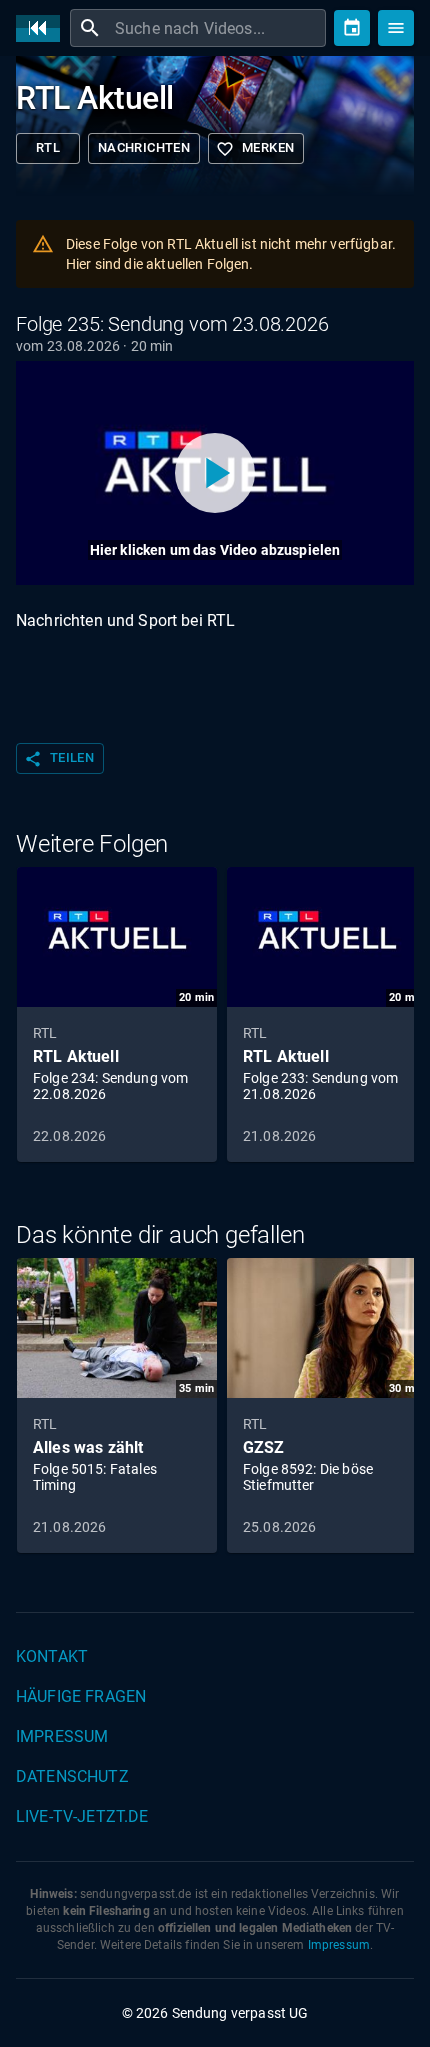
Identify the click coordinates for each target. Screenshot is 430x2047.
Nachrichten (144, 147)
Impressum (62, 1736)
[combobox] (218, 28)
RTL (48, 147)
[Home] (43, 28)
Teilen (59, 759)
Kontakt (52, 1656)
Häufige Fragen (81, 1696)
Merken (255, 149)
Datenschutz (72, 1776)
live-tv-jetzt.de (82, 1816)
